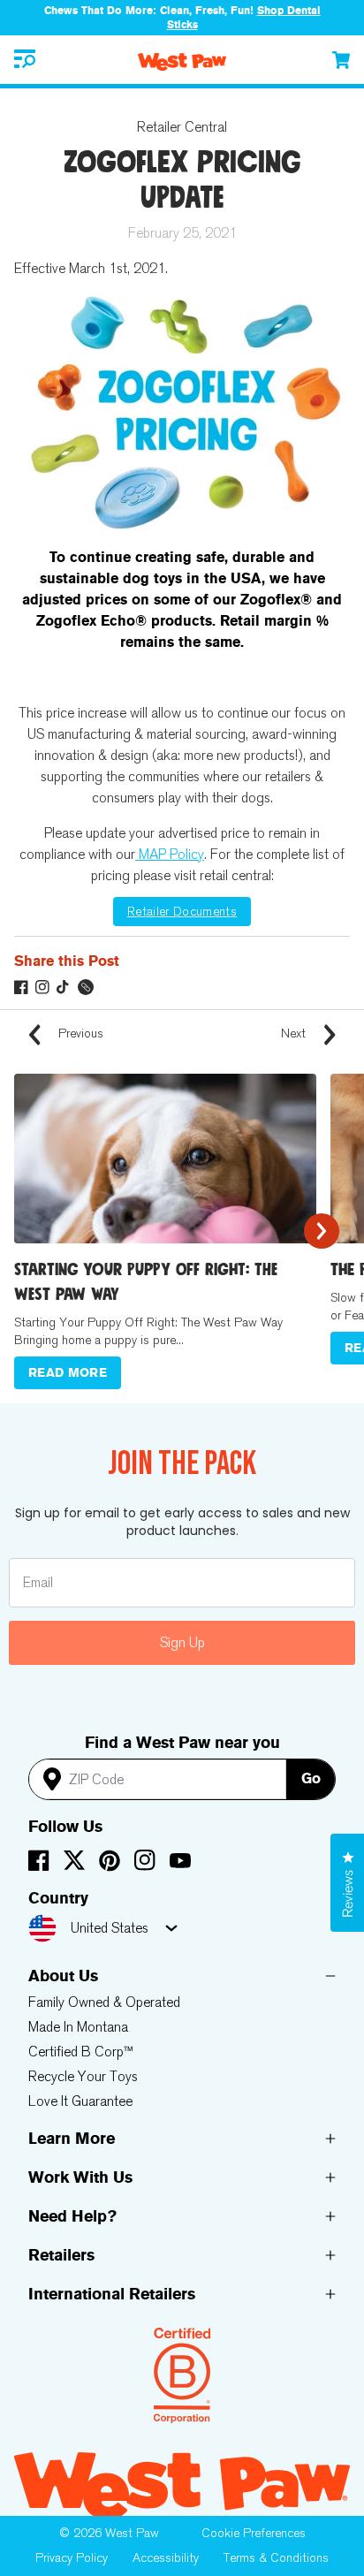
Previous (79, 1033)
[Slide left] (42, 1231)
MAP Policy (170, 854)
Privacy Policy (72, 2558)
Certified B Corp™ (81, 2052)
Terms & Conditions (276, 2558)
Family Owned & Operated (104, 2002)
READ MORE (68, 1373)
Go (311, 1778)
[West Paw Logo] (182, 62)
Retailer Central (182, 127)
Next (295, 1033)
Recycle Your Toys (83, 2076)
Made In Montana (78, 2027)
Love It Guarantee (80, 2101)
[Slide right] (322, 1231)
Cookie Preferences (254, 2533)
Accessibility (166, 2558)
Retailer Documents (182, 912)
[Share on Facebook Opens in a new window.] (21, 987)
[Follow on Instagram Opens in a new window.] (42, 987)
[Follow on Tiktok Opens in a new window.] (64, 987)
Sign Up (182, 1642)
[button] (25, 60)
